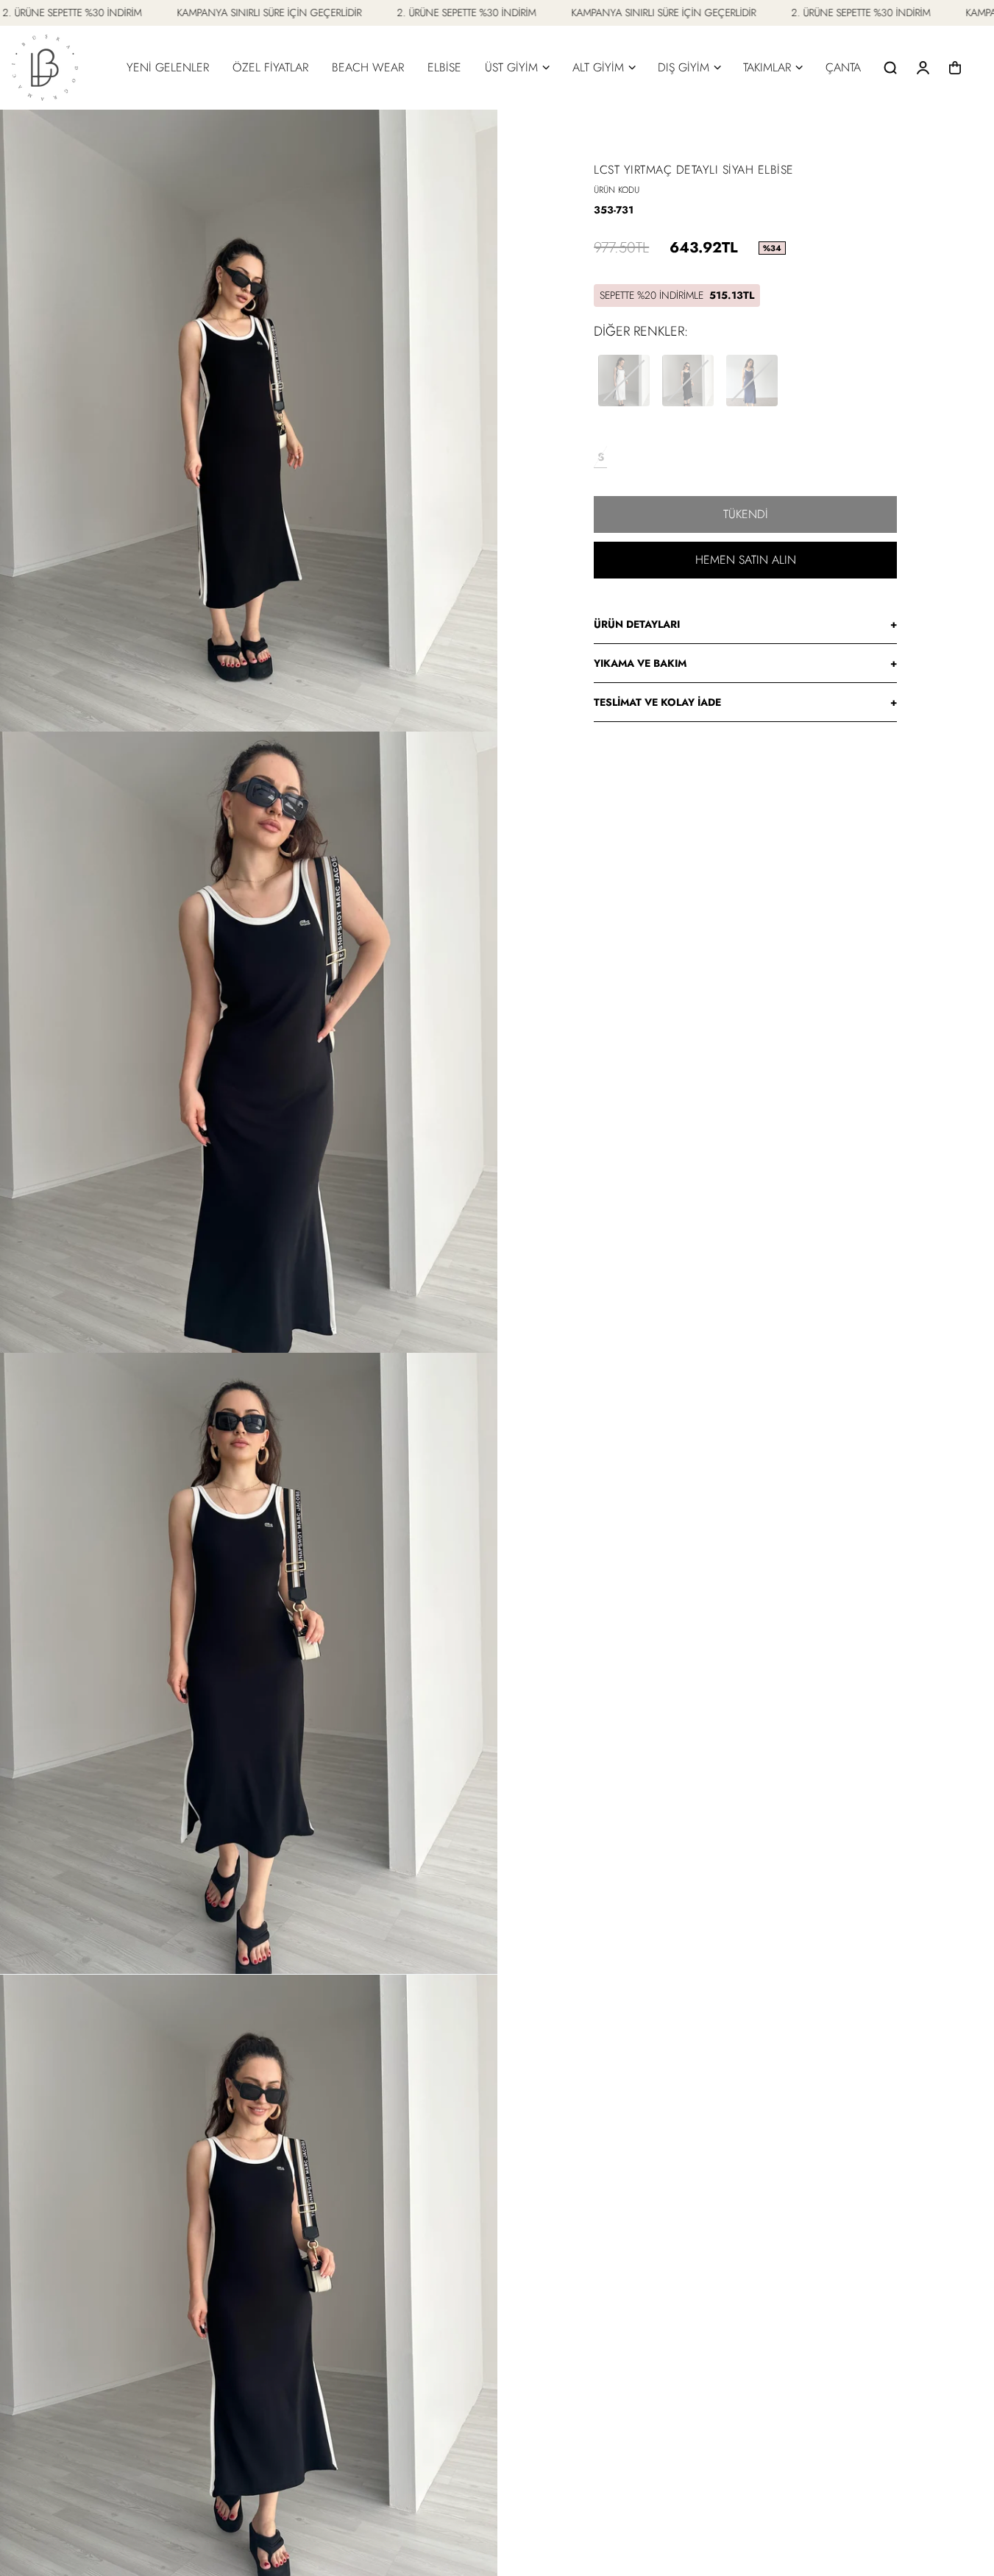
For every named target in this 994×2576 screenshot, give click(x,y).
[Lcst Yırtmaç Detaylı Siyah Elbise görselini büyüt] (249, 420)
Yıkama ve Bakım (745, 663)
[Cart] (955, 68)
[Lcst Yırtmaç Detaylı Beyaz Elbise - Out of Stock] (624, 381)
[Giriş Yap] (923, 68)
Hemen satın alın (746, 560)
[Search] (890, 68)
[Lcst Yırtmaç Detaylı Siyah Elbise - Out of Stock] (688, 381)
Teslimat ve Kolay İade (745, 702)
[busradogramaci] (45, 68)
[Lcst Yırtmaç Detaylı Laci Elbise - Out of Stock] (752, 381)
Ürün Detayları (745, 624)
